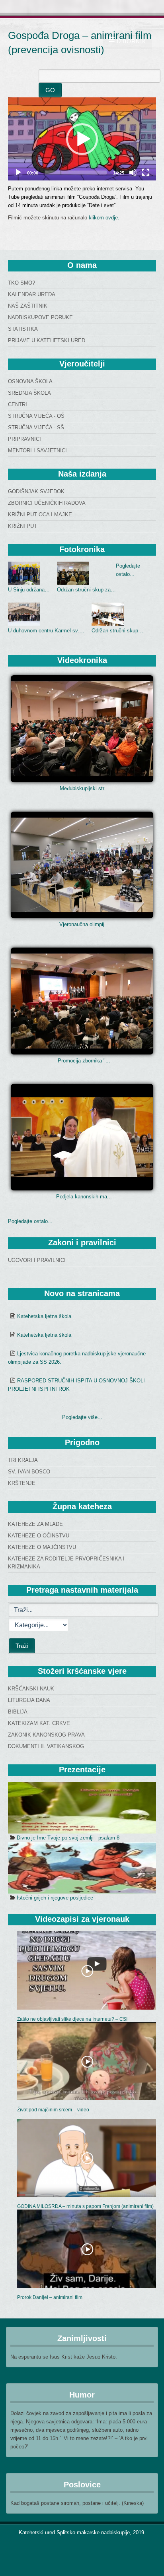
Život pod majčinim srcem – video (53, 2110)
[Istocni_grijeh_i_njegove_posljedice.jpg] (82, 1868)
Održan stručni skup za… (86, 590)
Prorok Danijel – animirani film (50, 2297)
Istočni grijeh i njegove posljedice (55, 1898)
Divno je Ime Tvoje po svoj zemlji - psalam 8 (68, 1838)
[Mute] (133, 173)
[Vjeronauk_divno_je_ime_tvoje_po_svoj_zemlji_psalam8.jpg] (82, 1808)
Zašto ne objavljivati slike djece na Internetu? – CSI (72, 2019)
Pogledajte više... (82, 1417)
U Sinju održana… (29, 590)
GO (50, 90)
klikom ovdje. (104, 218)
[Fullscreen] (146, 173)
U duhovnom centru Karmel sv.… (46, 631)
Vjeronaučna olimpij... (84, 924)
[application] (82, 139)
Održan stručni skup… (117, 631)
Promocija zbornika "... (84, 1061)
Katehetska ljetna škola (44, 1316)
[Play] (18, 173)
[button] (82, 139)
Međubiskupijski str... (84, 788)
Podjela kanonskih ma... (84, 1197)
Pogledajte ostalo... (30, 1221)
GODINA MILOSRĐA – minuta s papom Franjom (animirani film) (85, 2206)
